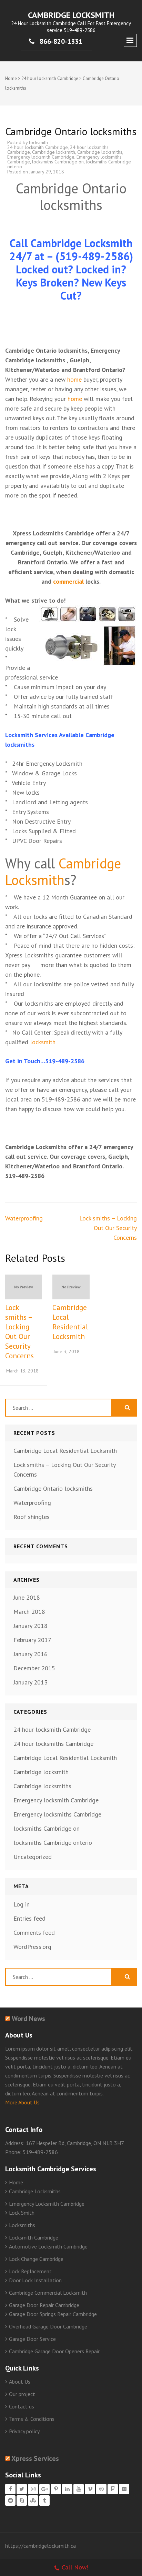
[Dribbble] (101, 2489)
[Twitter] (22, 2489)
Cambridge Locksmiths (35, 2191)
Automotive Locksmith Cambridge (48, 2246)
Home (11, 78)
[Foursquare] (113, 2489)
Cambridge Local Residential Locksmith (70, 1322)
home (74, 379)
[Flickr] (124, 2489)
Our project (22, 2394)
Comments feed (34, 1933)
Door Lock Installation (35, 2280)
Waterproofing (24, 1218)
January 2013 (31, 1682)
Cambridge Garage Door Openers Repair (54, 2351)
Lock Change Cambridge (36, 2259)
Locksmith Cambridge (34, 2237)
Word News (28, 2019)
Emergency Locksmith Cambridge (47, 2204)
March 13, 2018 (22, 1371)
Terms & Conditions (32, 2419)
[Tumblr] (44, 2500)
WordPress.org (32, 1947)
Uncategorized (33, 1857)
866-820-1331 (60, 41)
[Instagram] (33, 2489)
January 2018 (31, 1626)
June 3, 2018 (67, 1351)
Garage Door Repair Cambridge (44, 2305)
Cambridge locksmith (54, 152)
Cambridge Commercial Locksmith (48, 2293)
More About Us (22, 2102)
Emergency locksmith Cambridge (41, 157)
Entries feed (29, 1918)
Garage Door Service (32, 2339)
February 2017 (32, 1640)
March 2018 (29, 1612)
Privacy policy (24, 2431)
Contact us (22, 2406)
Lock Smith (22, 2213)
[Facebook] (10, 2489)
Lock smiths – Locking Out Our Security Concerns (108, 1228)
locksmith (38, 142)
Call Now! (75, 2567)
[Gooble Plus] (44, 2489)
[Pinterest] (56, 2489)
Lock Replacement (30, 2271)
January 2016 (31, 1654)
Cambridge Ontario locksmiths (53, 1488)
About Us (20, 2382)
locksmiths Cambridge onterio (53, 1843)
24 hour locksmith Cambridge (50, 78)
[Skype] (22, 2500)
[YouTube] (79, 2489)
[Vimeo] (90, 2489)
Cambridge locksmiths (100, 152)
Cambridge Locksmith (71, 15)
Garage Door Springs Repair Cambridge (53, 2314)
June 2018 (27, 1597)
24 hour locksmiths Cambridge (53, 1744)
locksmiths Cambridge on (58, 162)
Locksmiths (22, 2225)
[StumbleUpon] (33, 2500)
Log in (22, 1904)
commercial (68, 581)
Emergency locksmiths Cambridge (57, 1814)
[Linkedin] (67, 2489)
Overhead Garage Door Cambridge (48, 2326)
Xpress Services (35, 2458)
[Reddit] (10, 2500)
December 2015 (34, 1668)
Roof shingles (32, 1517)
